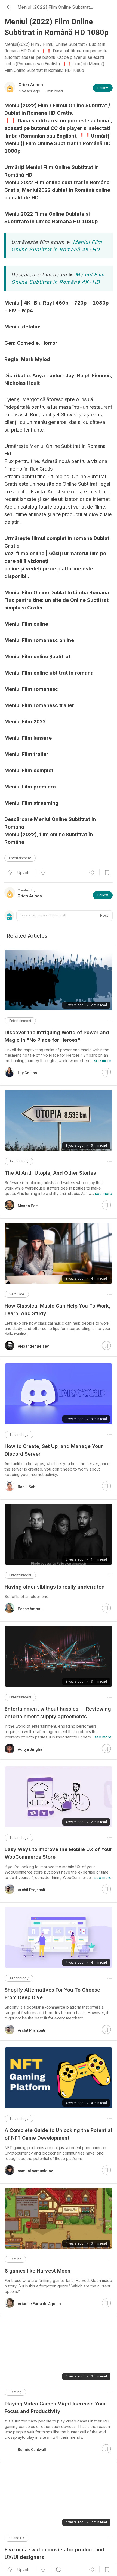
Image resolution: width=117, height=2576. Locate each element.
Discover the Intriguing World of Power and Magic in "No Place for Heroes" (57, 1036)
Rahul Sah (27, 1487)
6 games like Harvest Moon (38, 2271)
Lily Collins (27, 1073)
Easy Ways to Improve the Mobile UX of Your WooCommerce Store (58, 1853)
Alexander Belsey (33, 1346)
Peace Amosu (30, 1609)
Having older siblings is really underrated (55, 1587)
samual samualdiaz (35, 2171)
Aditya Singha (30, 1749)
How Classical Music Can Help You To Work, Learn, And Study (57, 1310)
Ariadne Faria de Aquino (39, 2304)
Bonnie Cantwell (32, 2444)
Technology (19, 1161)
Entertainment (20, 858)
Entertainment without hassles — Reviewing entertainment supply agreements (58, 1713)
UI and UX (17, 2532)
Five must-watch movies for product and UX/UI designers (55, 2548)
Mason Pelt (28, 1206)
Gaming (15, 2259)
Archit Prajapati (31, 1890)
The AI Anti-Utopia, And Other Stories (50, 1173)
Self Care (17, 1294)
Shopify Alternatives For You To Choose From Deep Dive (52, 1994)
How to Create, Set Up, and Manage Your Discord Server (54, 1450)
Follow (103, 88)
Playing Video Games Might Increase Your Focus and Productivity (55, 2407)
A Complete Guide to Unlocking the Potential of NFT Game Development (58, 2134)
